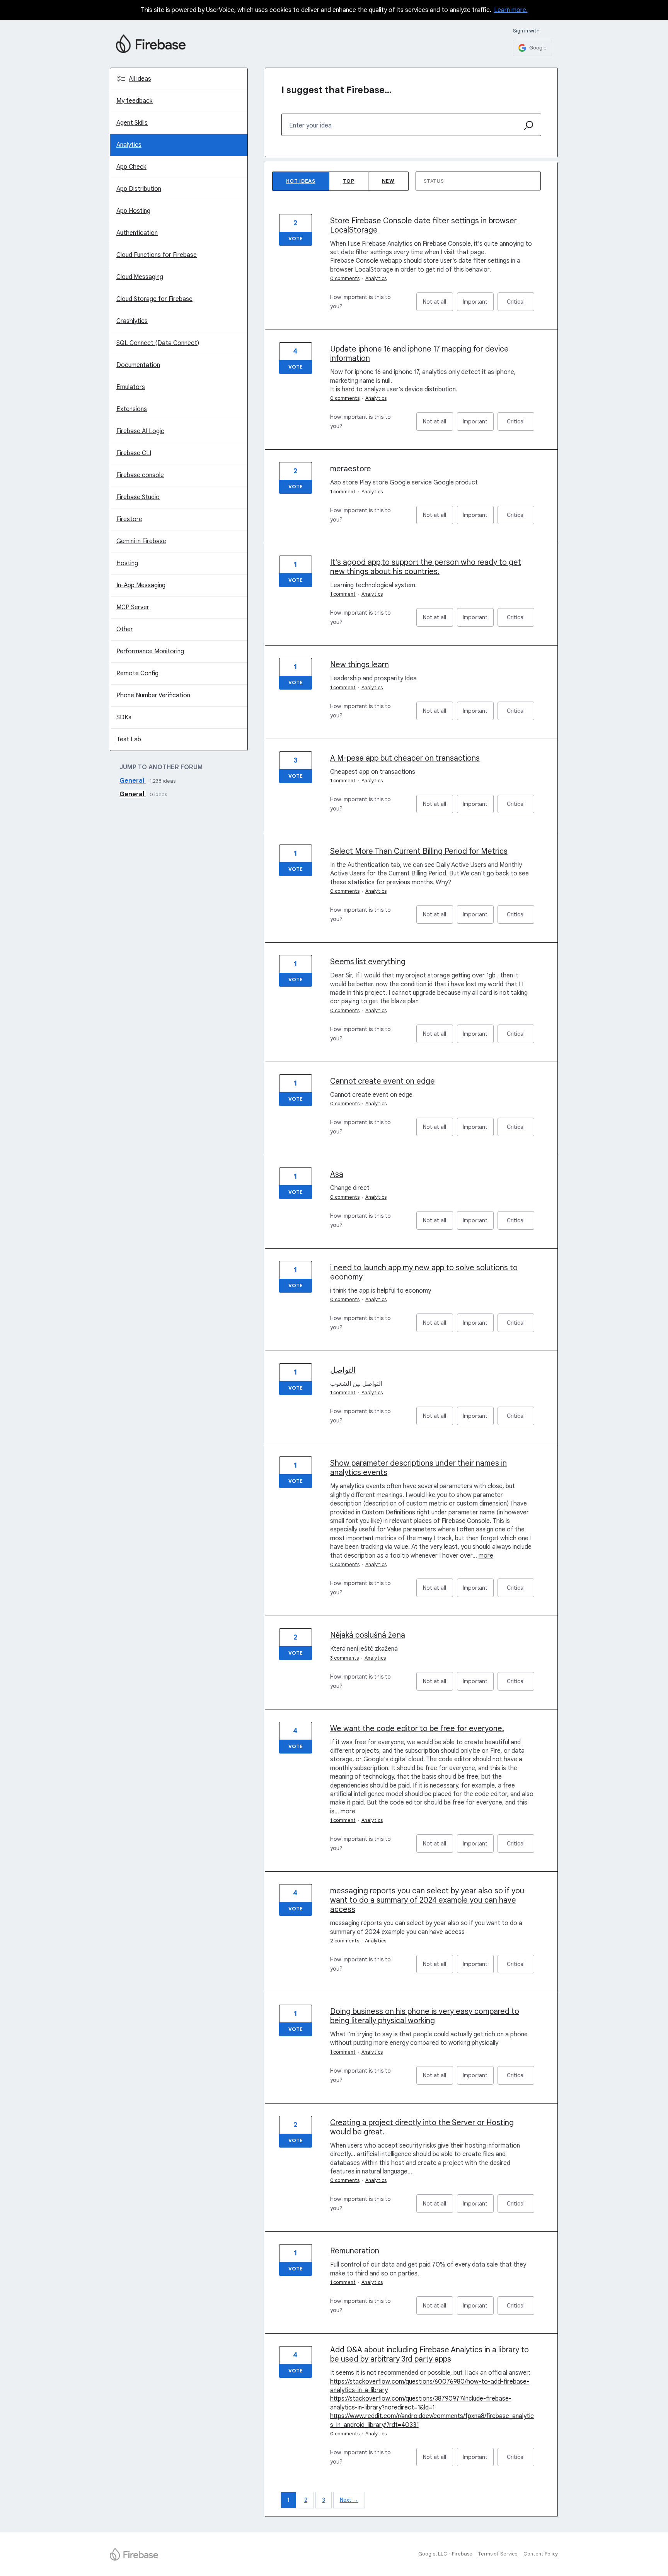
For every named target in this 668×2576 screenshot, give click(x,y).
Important (478, 305)
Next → (349, 2500)
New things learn (360, 665)
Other (125, 629)
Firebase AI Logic (140, 431)
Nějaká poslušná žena (368, 1635)
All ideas (140, 79)
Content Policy (541, 2554)
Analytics (129, 145)
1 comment (343, 492)
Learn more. (511, 10)
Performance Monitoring (150, 651)
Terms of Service (498, 2554)
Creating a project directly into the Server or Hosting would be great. (422, 2127)
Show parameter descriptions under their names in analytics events (418, 1468)
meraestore (351, 469)
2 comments (345, 1941)
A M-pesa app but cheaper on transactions (405, 758)
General (133, 781)
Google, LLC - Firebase (445, 2554)
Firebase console (140, 475)
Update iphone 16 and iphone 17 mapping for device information (419, 354)
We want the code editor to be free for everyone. (417, 1729)
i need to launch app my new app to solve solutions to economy (424, 1272)
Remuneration (355, 2251)
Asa (337, 1174)
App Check (131, 167)
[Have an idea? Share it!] (151, 44)
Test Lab (129, 739)
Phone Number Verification (153, 695)
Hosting (127, 563)
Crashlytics (132, 321)
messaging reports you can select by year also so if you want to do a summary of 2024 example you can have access (427, 1900)
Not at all (438, 305)
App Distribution (139, 189)
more (486, 1556)
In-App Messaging (141, 585)
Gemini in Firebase (141, 541)
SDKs (124, 717)
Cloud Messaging (140, 277)
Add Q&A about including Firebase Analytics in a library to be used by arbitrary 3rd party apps (429, 2354)
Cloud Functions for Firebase (157, 255)
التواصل (343, 1370)
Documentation (138, 365)
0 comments (345, 278)
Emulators (131, 387)
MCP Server (133, 607)
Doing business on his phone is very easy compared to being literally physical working (425, 2016)
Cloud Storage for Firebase (154, 299)
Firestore (129, 519)
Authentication (137, 233)
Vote (296, 239)
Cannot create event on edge (383, 1081)
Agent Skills (132, 123)
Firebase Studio (138, 497)
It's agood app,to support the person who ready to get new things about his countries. (426, 567)
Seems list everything (368, 962)
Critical (521, 305)
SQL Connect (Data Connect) (158, 343)
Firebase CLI (134, 453)
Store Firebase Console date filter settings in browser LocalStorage (423, 225)
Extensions (132, 409)
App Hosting (133, 211)
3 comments (344, 1658)
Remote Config (137, 673)
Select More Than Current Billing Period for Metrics (419, 851)
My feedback (135, 101)
